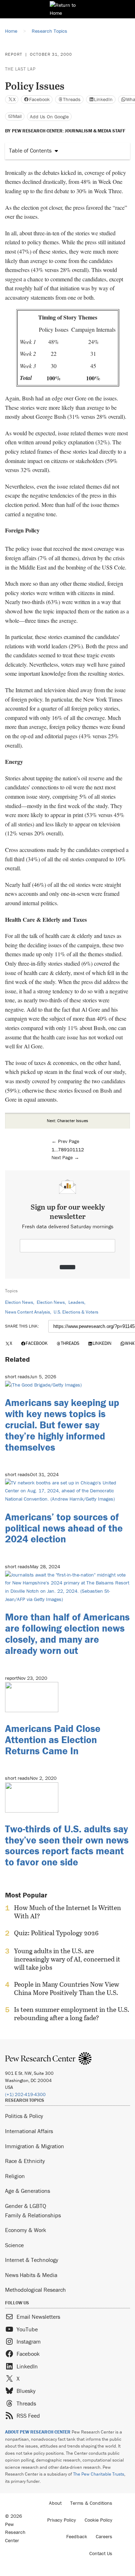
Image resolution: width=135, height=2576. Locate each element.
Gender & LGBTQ (26, 2206)
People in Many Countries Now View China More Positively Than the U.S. (67, 1988)
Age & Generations (28, 2191)
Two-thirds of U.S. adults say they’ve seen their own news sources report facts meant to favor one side (67, 1845)
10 (69, 1149)
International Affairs (29, 2131)
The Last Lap (20, 69)
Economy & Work (26, 2230)
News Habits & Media (31, 2275)
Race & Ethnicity (25, 2161)
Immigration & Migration (35, 2146)
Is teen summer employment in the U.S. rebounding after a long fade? (72, 2014)
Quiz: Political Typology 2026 (56, 1933)
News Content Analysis (28, 1312)
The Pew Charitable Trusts (99, 2474)
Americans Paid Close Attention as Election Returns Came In (53, 1740)
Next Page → (65, 1157)
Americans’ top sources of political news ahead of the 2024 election (64, 1528)
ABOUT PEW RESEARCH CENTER (38, 2432)
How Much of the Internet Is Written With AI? (67, 1912)
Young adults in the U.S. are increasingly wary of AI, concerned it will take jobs (67, 1959)
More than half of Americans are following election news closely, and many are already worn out (67, 1633)
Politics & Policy (24, 2116)
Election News (19, 1302)
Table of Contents (30, 150)
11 (75, 1149)
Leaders (76, 1302)
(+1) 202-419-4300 (25, 2094)
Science (14, 2245)
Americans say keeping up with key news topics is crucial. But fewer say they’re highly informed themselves (62, 1425)
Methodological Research (35, 2290)
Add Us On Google (49, 117)
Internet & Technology (32, 2260)
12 (81, 1149)
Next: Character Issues (67, 1121)
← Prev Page (65, 1141)
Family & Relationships (33, 2215)
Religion (15, 2176)
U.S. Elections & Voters (76, 1312)
